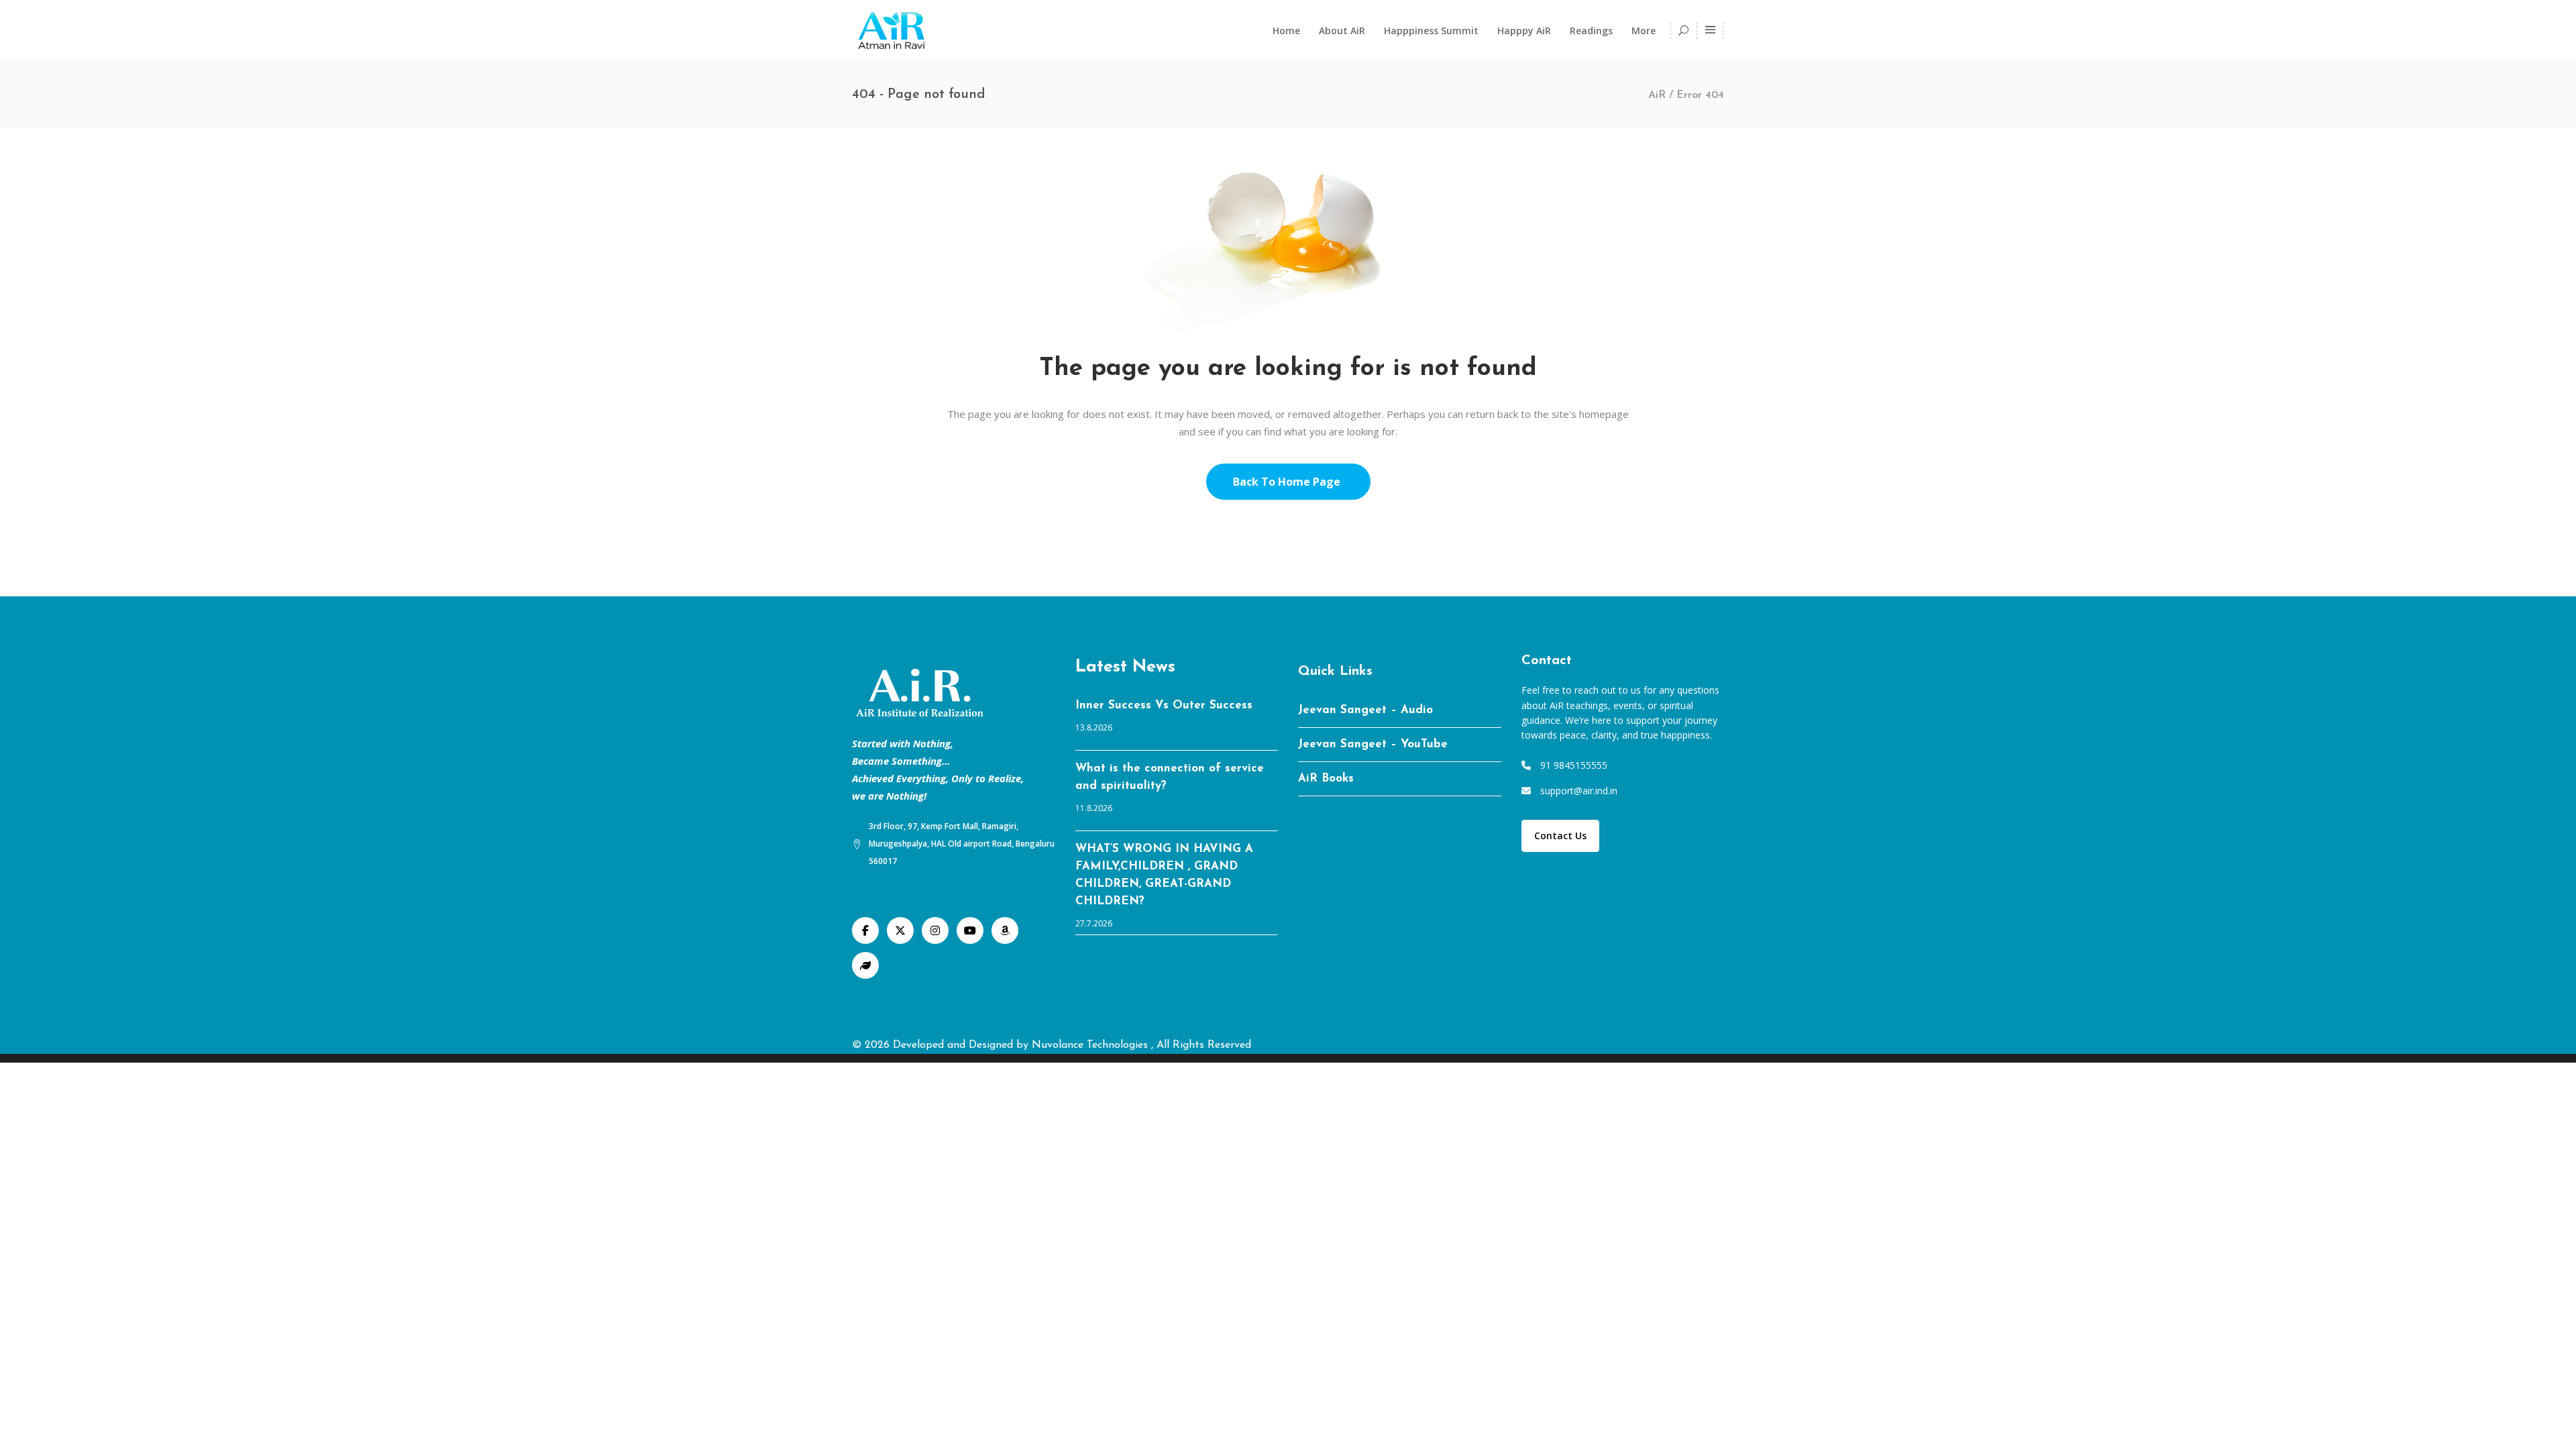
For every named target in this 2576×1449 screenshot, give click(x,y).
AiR (1657, 95)
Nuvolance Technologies (1091, 1045)
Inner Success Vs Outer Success (1164, 705)
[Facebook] (865, 930)
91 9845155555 (1574, 765)
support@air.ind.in (1579, 791)
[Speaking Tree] (865, 965)
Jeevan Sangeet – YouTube (1373, 744)
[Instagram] (935, 930)
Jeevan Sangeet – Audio (1365, 710)
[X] (900, 930)
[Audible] (1005, 930)
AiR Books (1326, 779)
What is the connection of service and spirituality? (1170, 777)
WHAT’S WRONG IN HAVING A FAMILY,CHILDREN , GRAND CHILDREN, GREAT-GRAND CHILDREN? (1164, 875)
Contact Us (1560, 836)
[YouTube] (970, 930)
